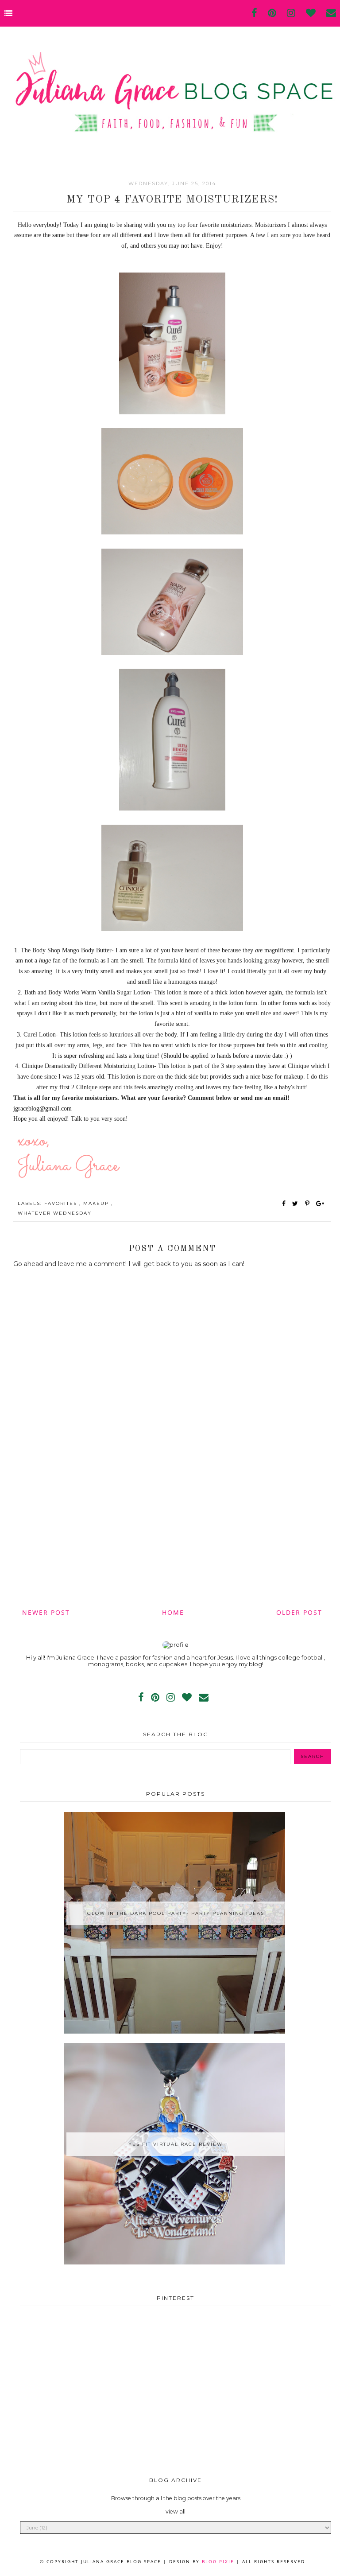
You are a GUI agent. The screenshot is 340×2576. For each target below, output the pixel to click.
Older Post (299, 1612)
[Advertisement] (172, 1532)
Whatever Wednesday (55, 1213)
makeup (97, 1203)
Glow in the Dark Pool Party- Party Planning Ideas (176, 1913)
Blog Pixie (218, 2561)
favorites (62, 1203)
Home (173, 1612)
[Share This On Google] (321, 1204)
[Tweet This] (297, 1204)
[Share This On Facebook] (284, 1204)
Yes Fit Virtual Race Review (176, 2144)
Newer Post (46, 1612)
